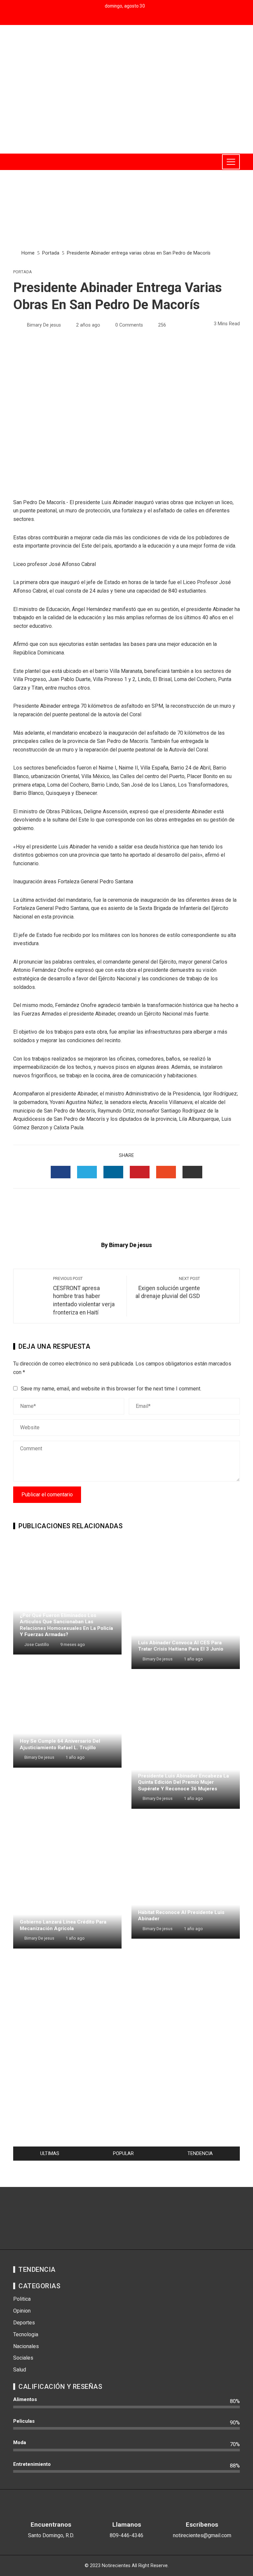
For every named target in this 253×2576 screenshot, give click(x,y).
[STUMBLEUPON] (166, 1172)
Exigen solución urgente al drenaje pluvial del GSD (168, 1288)
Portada (23, 272)
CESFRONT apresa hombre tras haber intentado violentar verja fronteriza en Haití (84, 1296)
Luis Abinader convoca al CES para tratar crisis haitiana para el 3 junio (181, 1646)
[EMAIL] (192, 1172)
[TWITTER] (87, 1172)
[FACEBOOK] (61, 1172)
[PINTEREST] (140, 1172)
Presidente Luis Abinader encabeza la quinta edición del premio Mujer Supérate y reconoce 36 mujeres (183, 1782)
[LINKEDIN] (113, 1172)
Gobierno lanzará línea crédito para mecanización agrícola (63, 1925)
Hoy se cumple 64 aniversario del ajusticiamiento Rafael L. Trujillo (60, 1744)
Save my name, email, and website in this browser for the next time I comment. (111, 1389)
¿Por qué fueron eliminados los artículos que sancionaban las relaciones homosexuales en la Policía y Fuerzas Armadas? (66, 1625)
